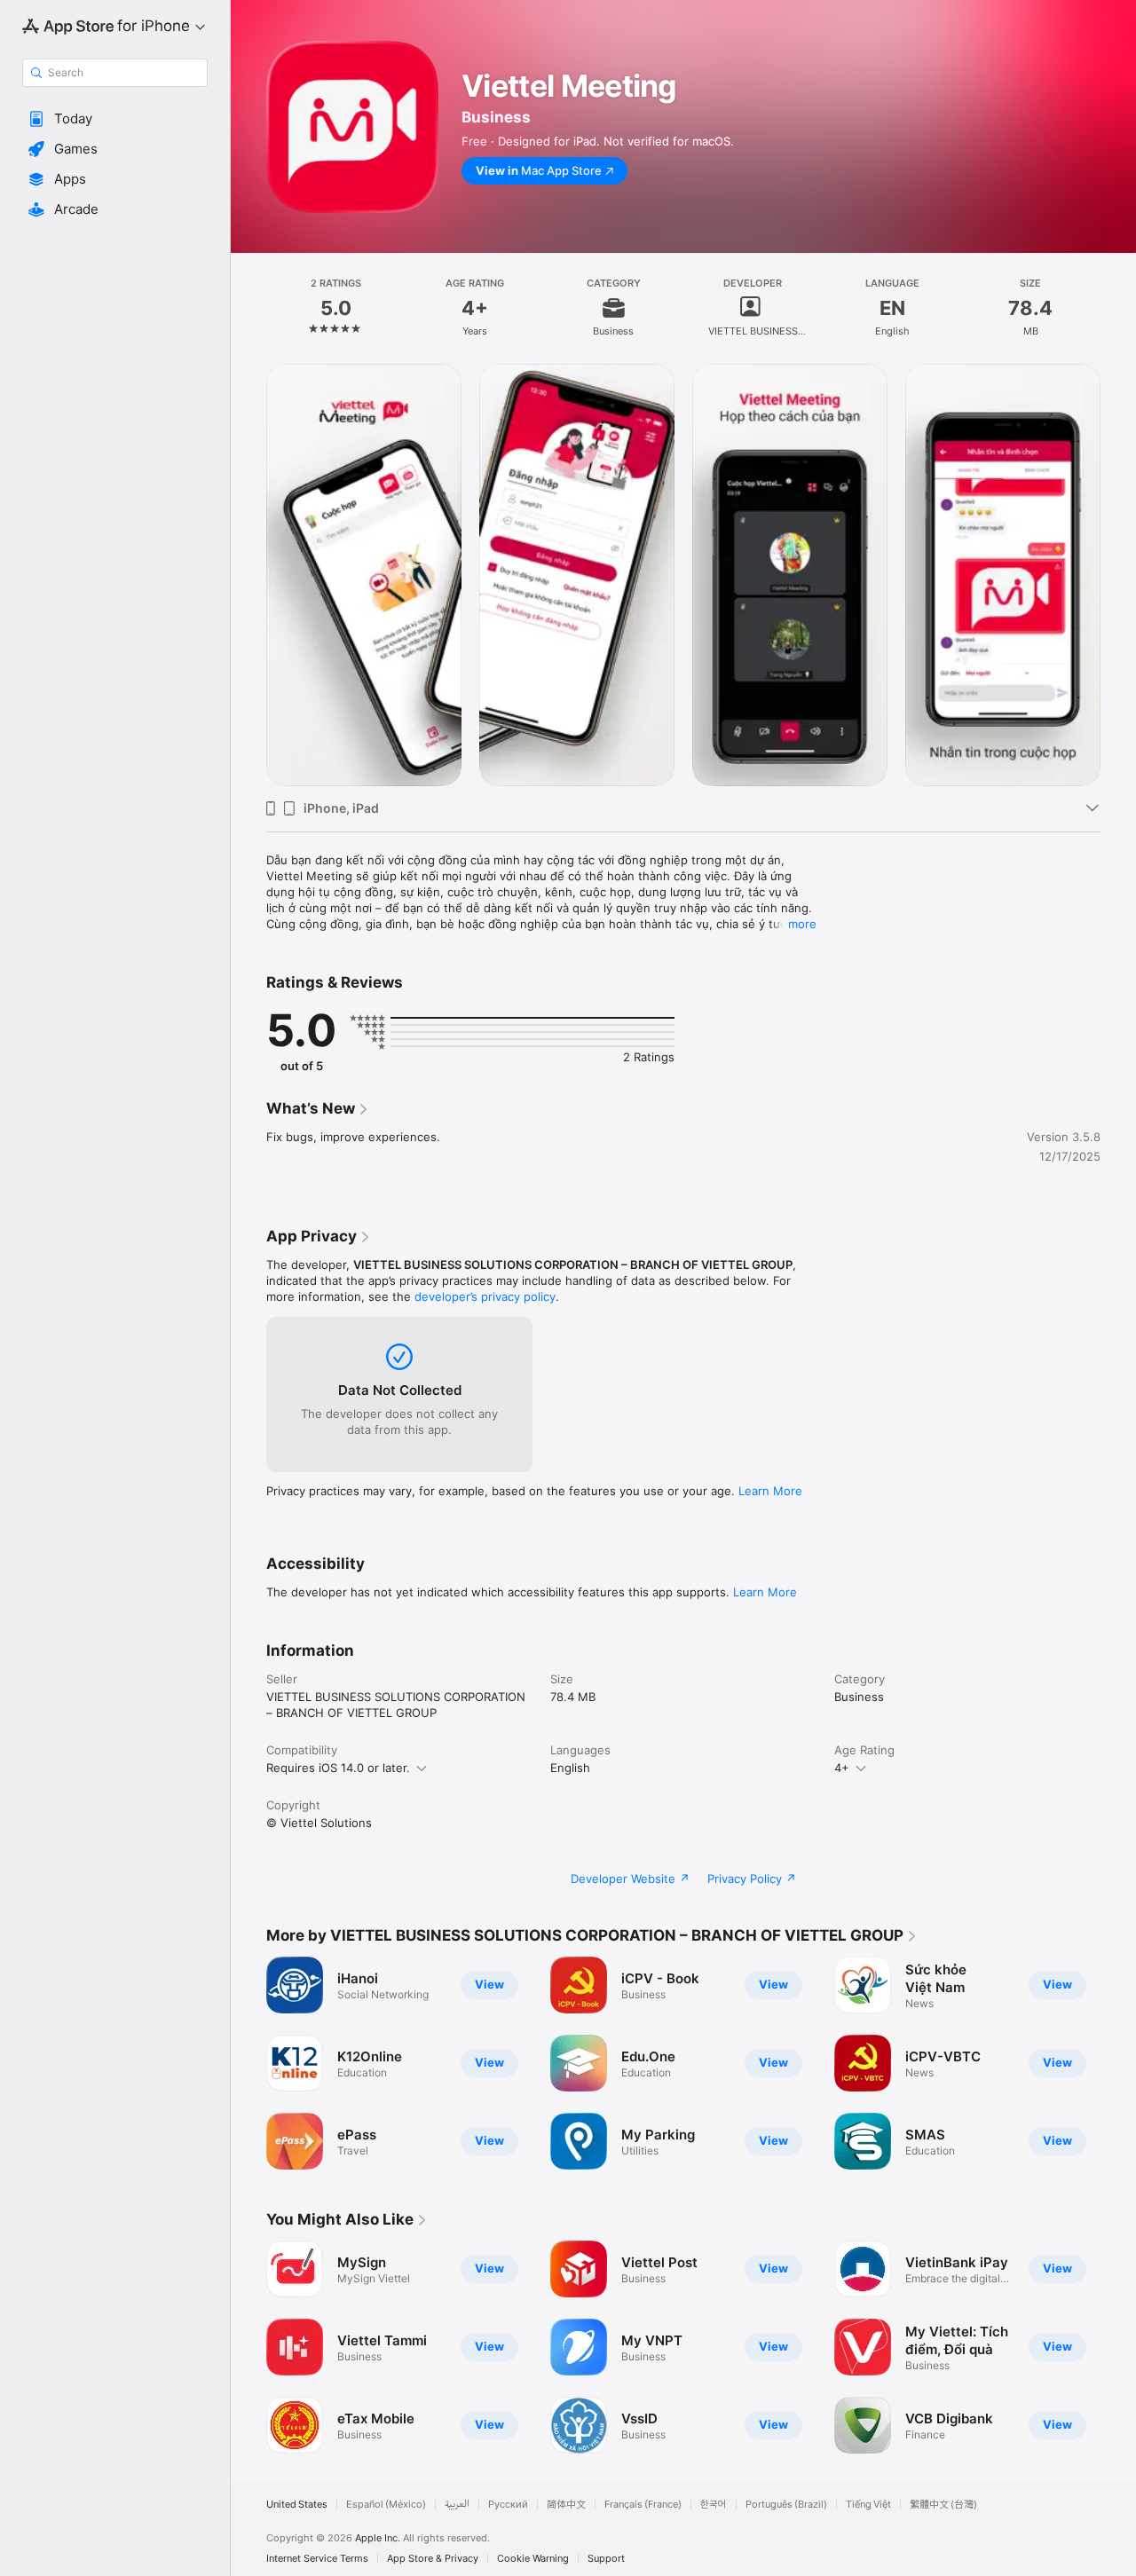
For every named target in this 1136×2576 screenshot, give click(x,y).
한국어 (714, 2505)
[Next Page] (1118, 575)
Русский (508, 2505)
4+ (842, 1768)
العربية (457, 2505)
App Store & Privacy (433, 2559)
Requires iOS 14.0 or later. (338, 1768)
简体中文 (566, 2505)
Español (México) (386, 2505)
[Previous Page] (248, 575)
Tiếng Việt (868, 2505)
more (802, 924)
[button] (115, 119)
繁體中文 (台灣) (943, 2505)
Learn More (770, 1491)
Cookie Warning (533, 2559)
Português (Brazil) (786, 2505)
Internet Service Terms (317, 2559)
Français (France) (643, 2505)
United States (297, 2505)
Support (606, 2559)
